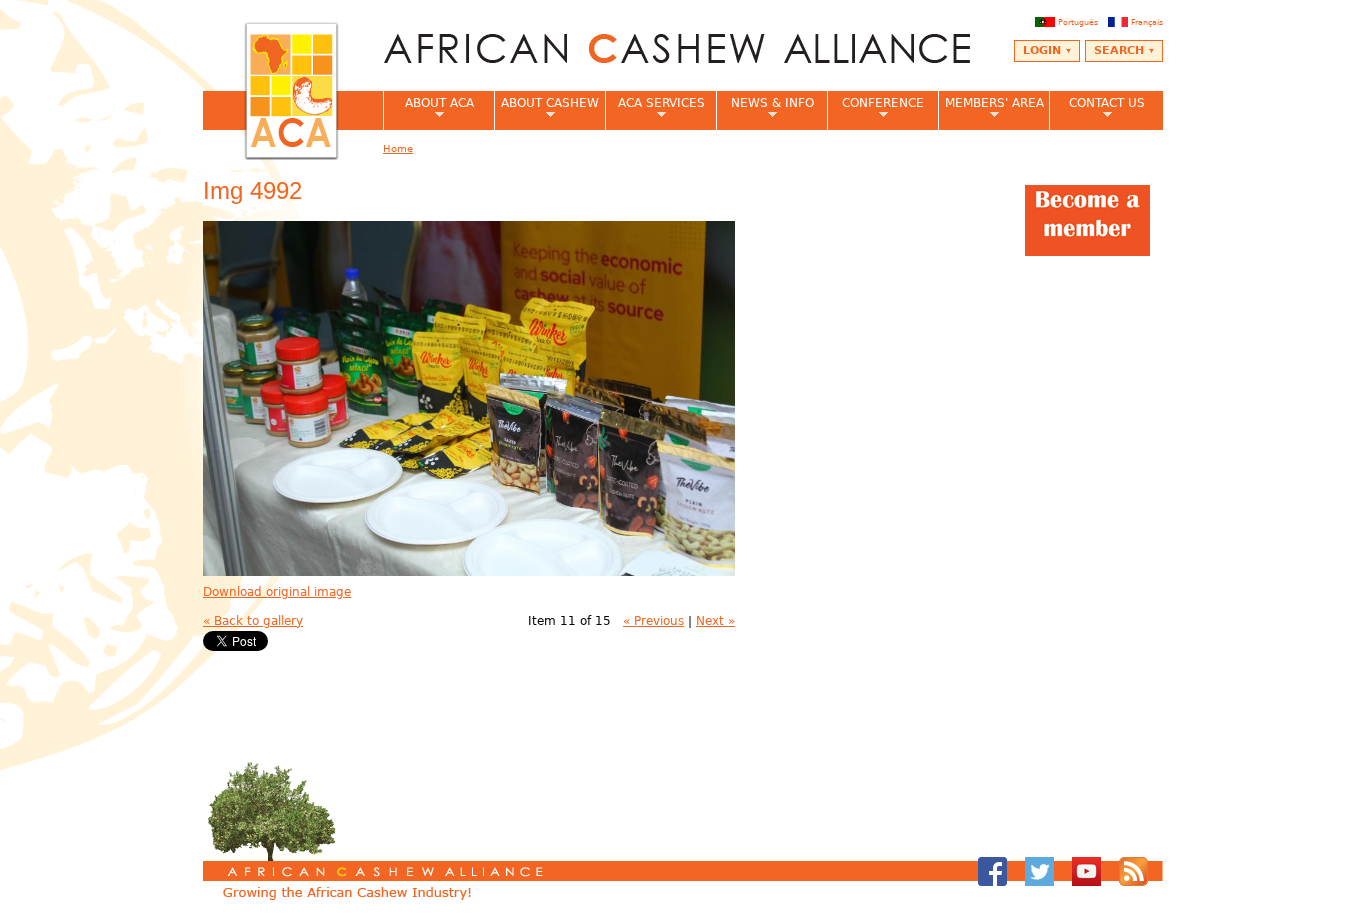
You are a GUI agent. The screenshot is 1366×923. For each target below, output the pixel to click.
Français (1147, 22)
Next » (715, 621)
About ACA (428, 109)
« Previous (653, 621)
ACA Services (655, 109)
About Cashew (546, 109)
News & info (765, 109)
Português (1078, 22)
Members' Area (991, 109)
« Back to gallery (253, 621)
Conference (875, 109)
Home (398, 148)
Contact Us (1097, 109)
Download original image (277, 592)
